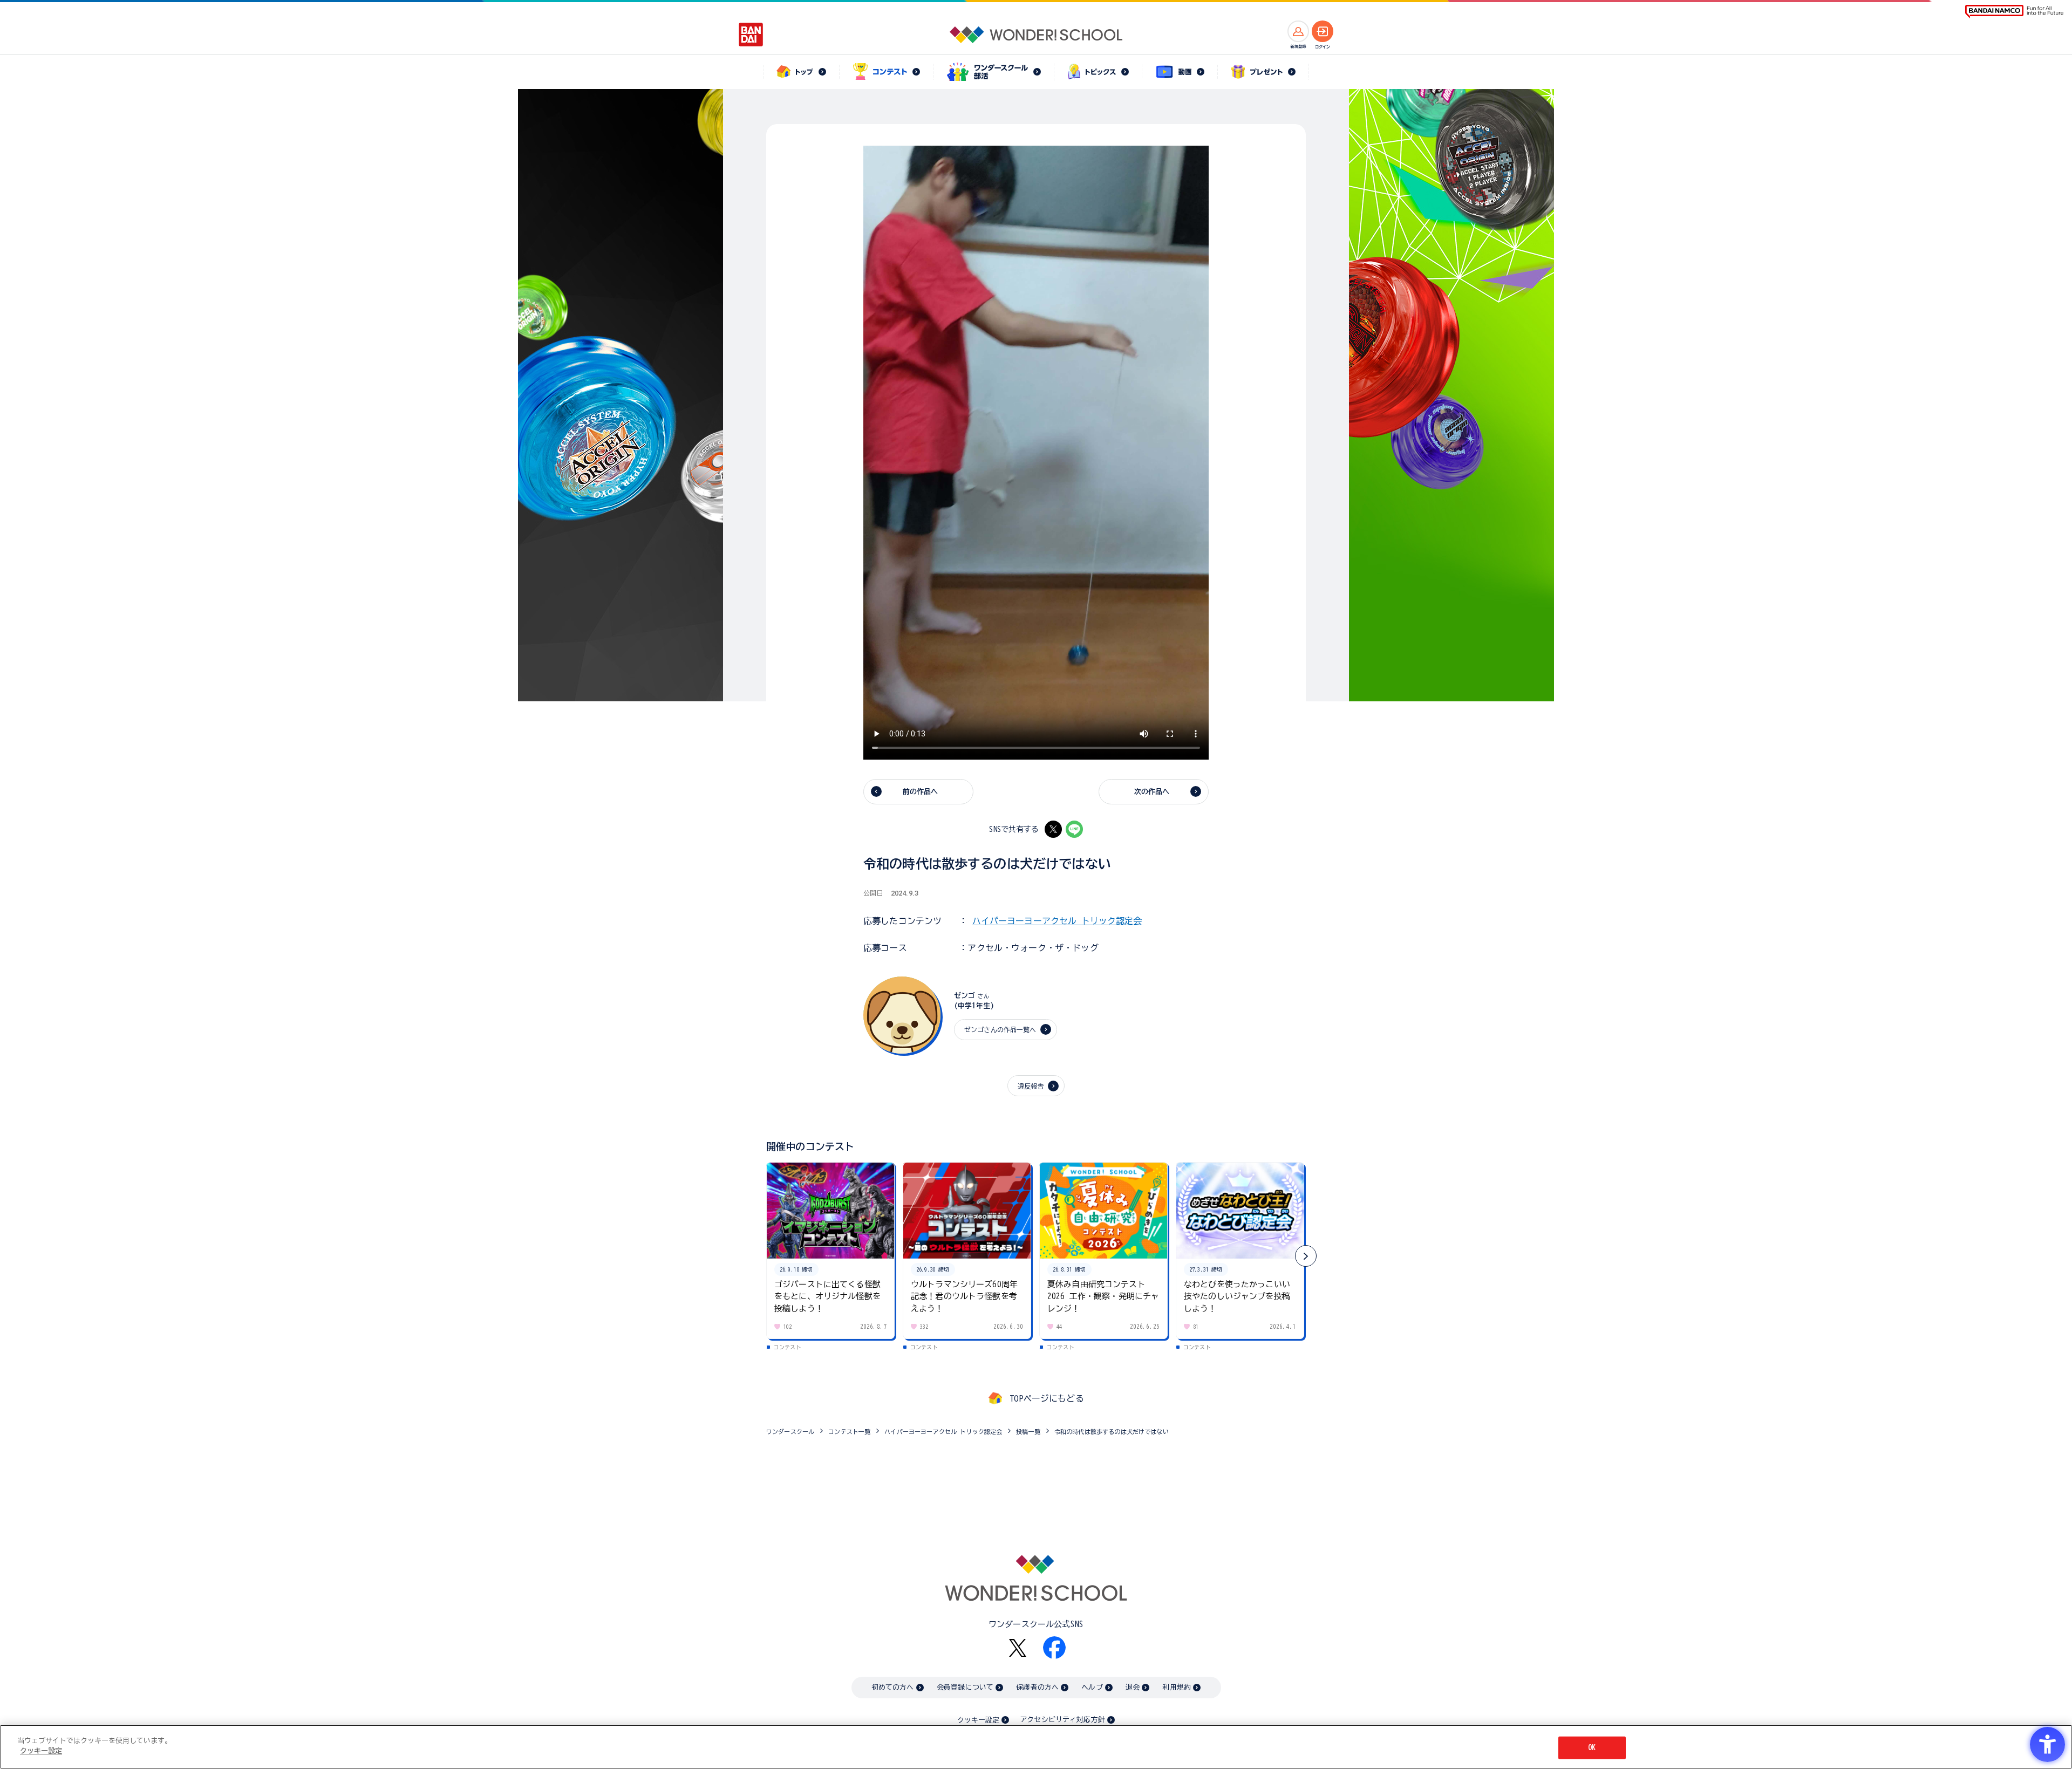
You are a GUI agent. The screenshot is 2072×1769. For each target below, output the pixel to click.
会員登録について (965, 1687)
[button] (1306, 1256)
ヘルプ (1092, 1687)
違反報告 (1031, 1086)
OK (1592, 1748)
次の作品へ (1152, 792)
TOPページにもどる (1047, 1398)
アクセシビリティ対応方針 (1062, 1720)
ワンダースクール (790, 1432)
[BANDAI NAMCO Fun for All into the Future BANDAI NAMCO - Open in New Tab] (2014, 12)
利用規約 (1177, 1687)
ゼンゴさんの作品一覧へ (1000, 1029)
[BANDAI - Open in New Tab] (751, 35)
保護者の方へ (1037, 1687)
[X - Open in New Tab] (1053, 829)
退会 (1133, 1687)
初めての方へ (893, 1687)
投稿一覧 (1028, 1432)
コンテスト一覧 (849, 1432)
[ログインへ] (1323, 31)
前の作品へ (921, 792)
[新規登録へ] (1298, 31)
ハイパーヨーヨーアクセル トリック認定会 (1057, 921)
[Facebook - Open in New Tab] (1054, 1648)
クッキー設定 (978, 1720)
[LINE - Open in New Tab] (1074, 829)
